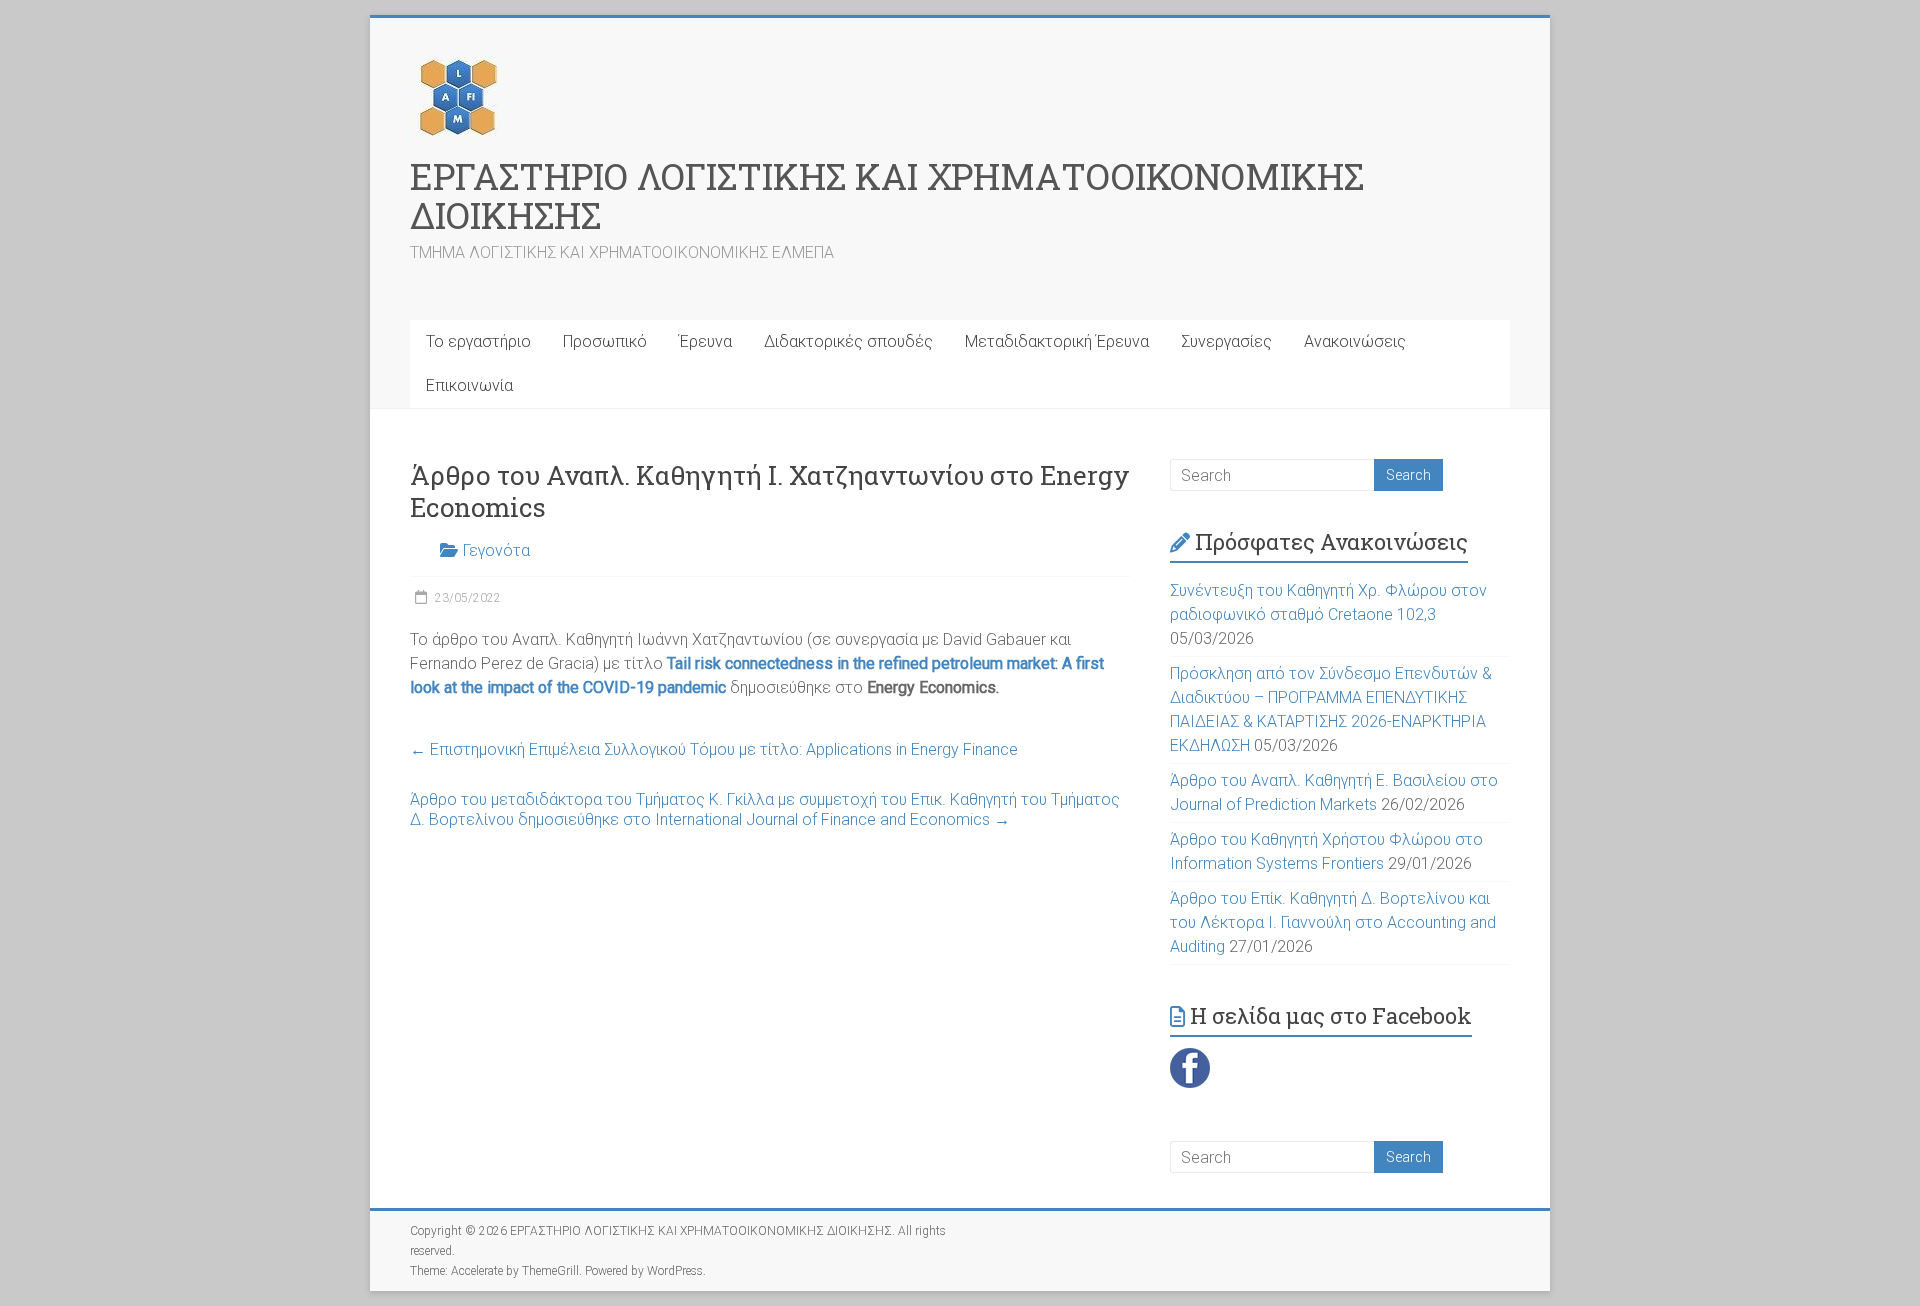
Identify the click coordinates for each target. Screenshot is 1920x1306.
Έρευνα (705, 341)
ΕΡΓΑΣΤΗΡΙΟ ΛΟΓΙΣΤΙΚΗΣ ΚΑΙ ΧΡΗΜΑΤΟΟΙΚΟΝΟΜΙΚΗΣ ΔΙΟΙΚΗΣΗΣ (887, 195)
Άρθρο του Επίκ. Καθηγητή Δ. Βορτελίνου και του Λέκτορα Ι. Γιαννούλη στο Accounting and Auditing (1333, 922)
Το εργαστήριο (478, 341)
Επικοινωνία (469, 385)
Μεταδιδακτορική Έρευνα (1057, 341)
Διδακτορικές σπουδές (848, 341)
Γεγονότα (496, 550)
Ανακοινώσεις (1355, 341)
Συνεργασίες (1226, 341)
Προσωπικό (605, 341)
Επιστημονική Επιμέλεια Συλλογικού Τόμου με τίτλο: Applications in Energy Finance (714, 749)
